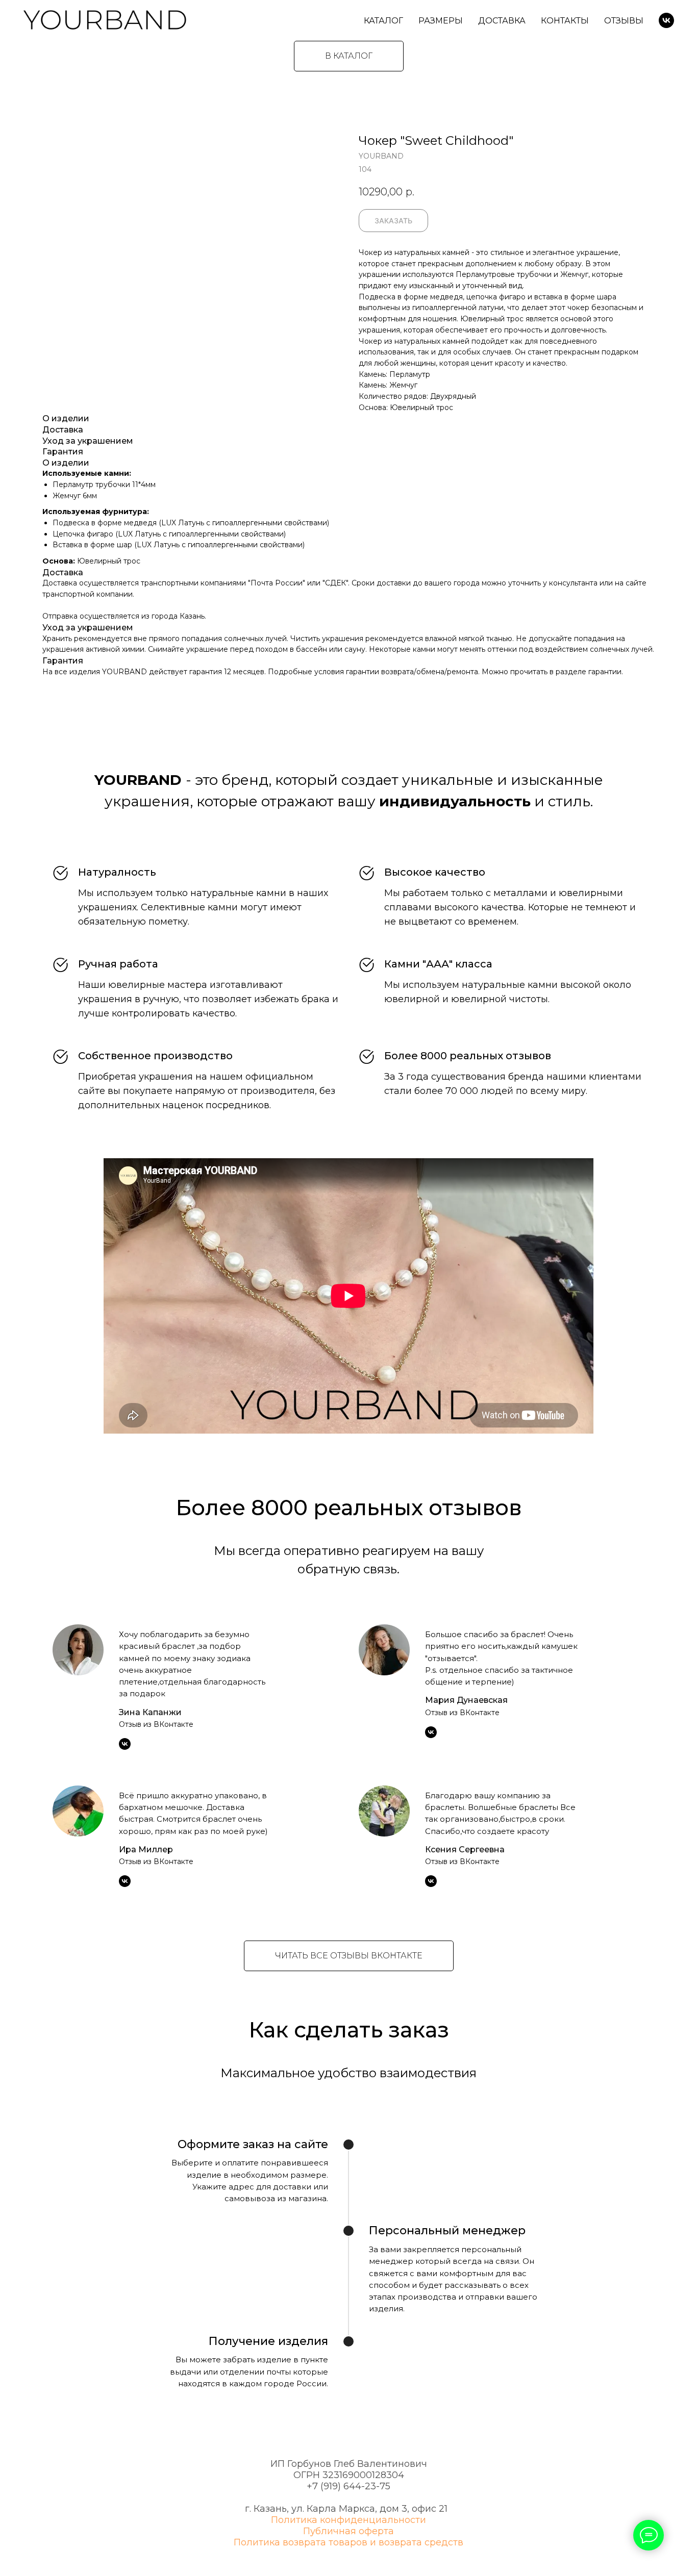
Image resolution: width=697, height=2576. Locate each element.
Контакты (565, 21)
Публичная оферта (348, 2531)
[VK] (666, 20)
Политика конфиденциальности (348, 2520)
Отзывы (624, 21)
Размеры (441, 21)
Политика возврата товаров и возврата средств (348, 2542)
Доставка (502, 21)
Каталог (383, 21)
